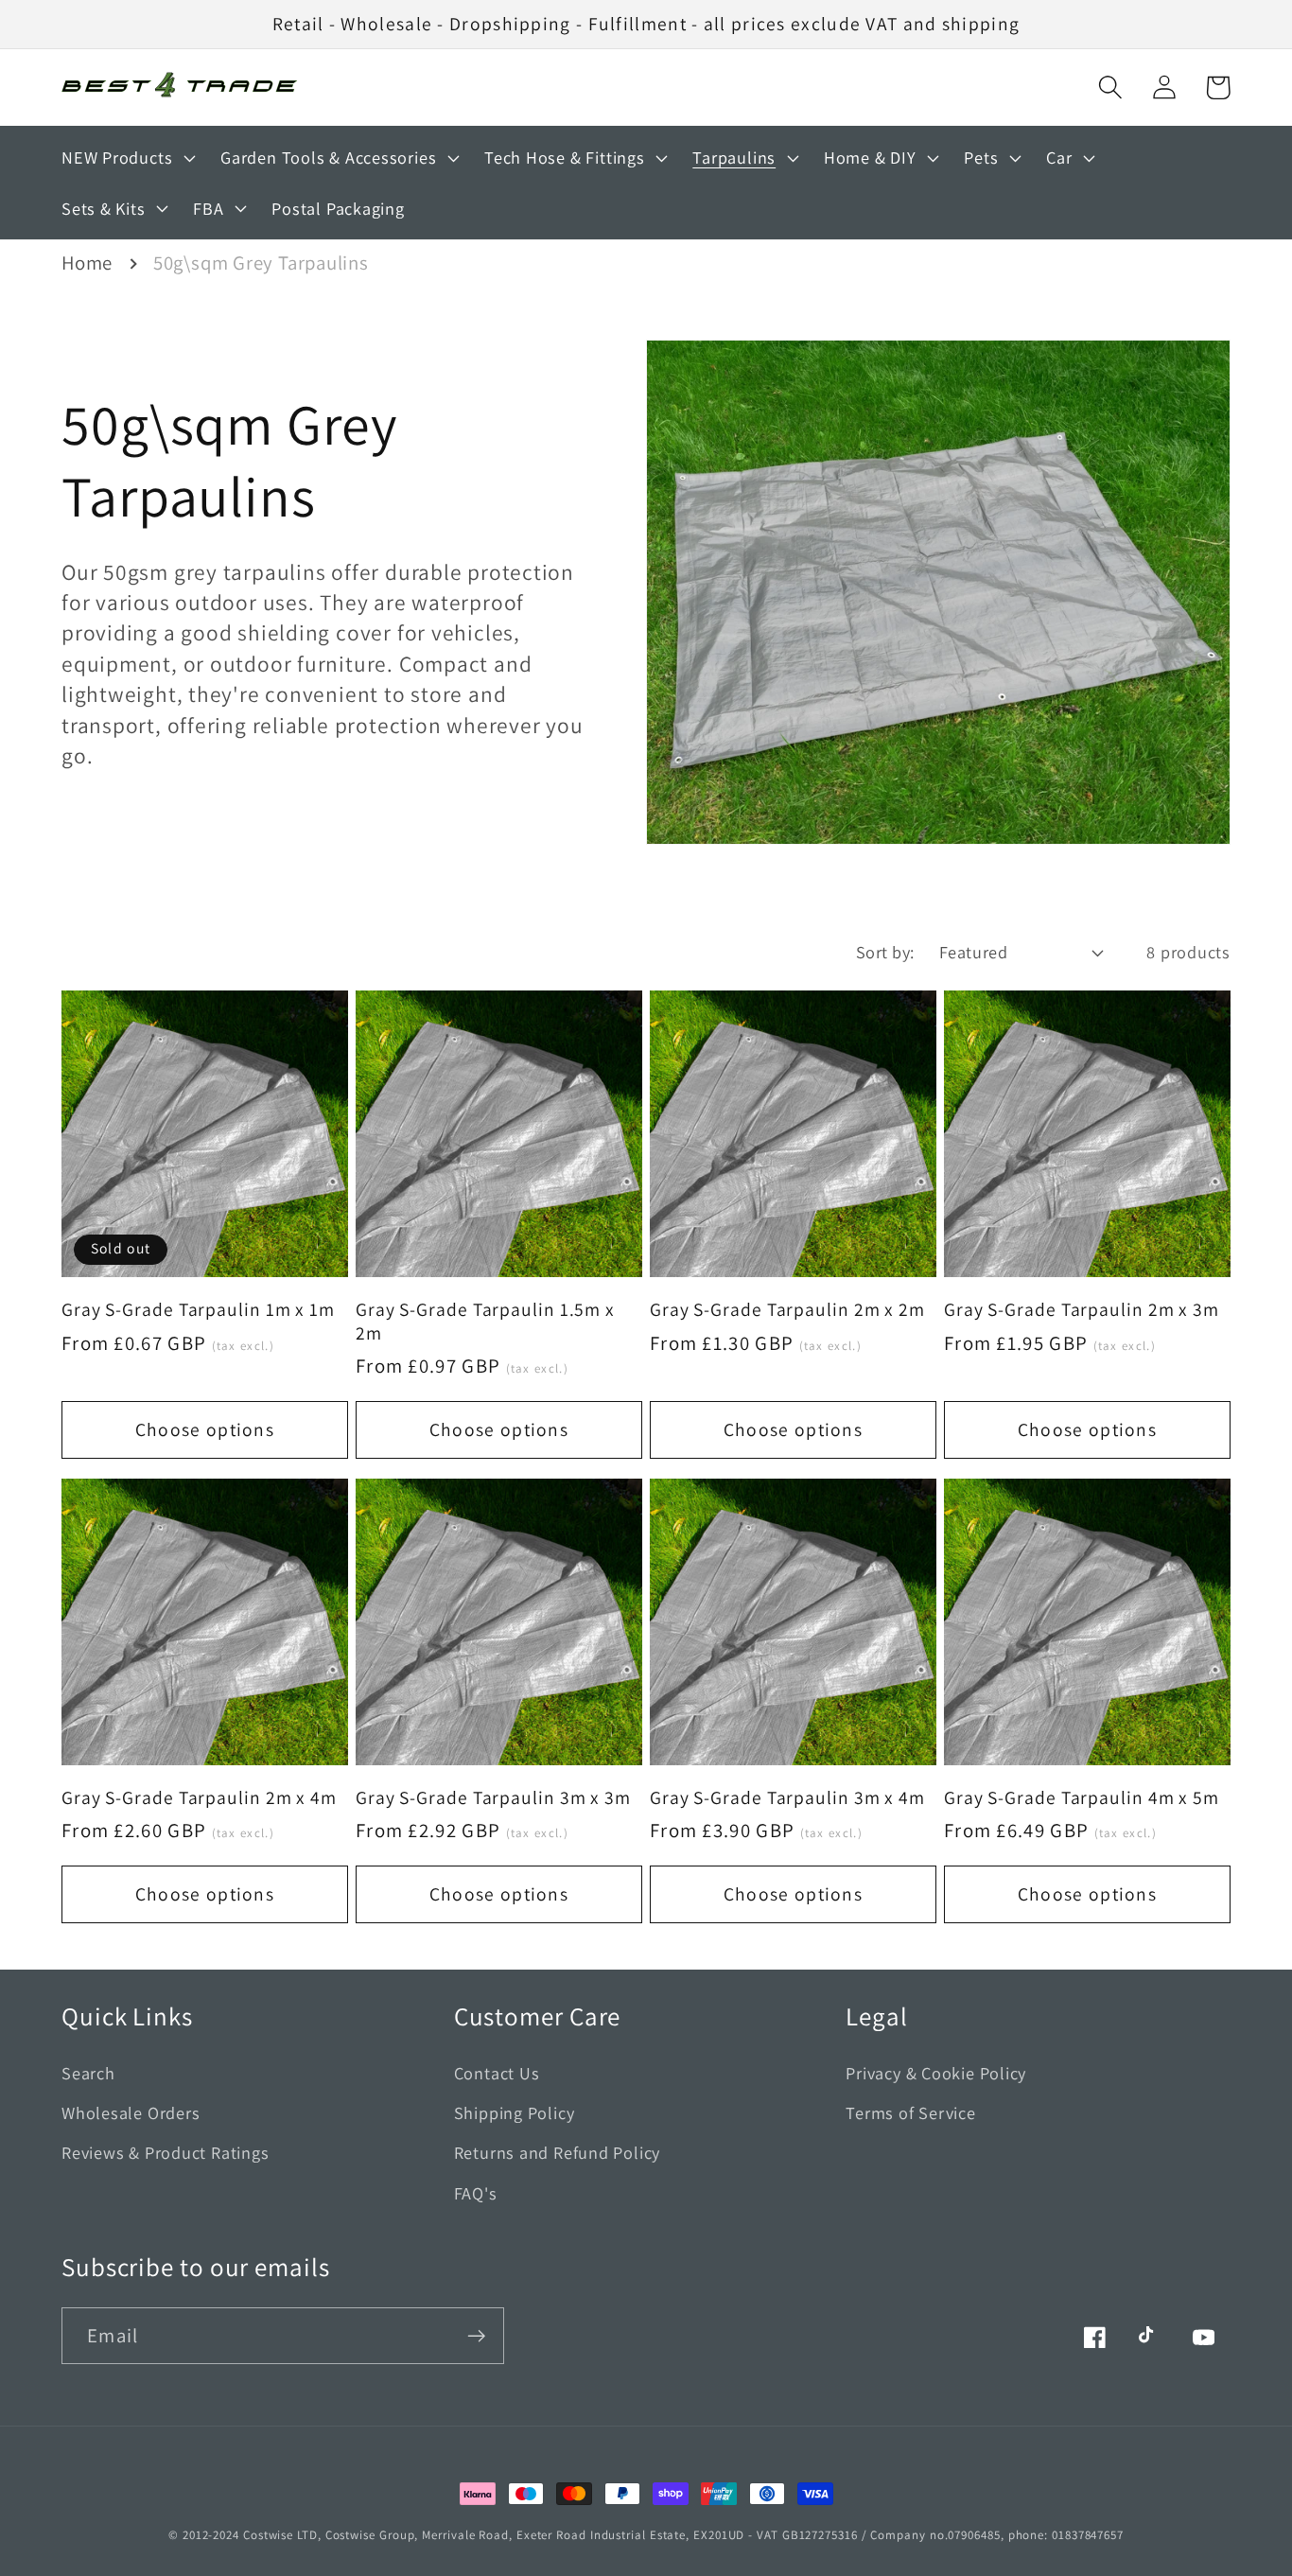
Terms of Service (910, 2112)
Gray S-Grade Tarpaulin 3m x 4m (787, 1798)
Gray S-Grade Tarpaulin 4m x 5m (1082, 1798)
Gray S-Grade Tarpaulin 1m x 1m (198, 1310)
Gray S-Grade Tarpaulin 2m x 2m (787, 1310)
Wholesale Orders (131, 2112)
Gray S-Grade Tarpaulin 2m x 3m (1082, 1310)
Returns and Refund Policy (558, 2152)
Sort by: (885, 952)
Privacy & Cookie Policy (936, 2073)
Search (88, 2073)
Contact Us (497, 2073)
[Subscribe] (476, 2336)
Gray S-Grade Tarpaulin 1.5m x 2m (485, 1321)
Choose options (205, 1429)
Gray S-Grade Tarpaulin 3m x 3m (493, 1798)
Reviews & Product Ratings (166, 2152)
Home (87, 263)
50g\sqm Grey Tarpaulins (261, 263)
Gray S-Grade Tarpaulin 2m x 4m (199, 1798)
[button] (1110, 88)
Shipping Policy (515, 2112)
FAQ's (476, 2193)
